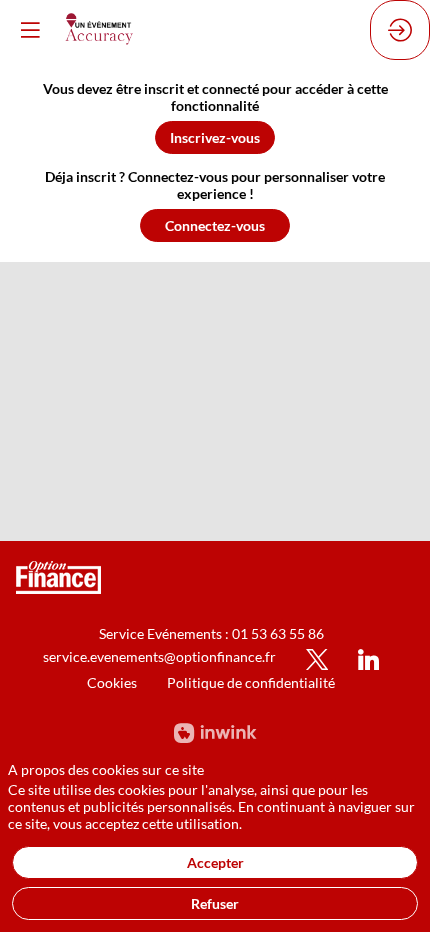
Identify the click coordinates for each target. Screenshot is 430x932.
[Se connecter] (400, 30)
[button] (215, 137)
